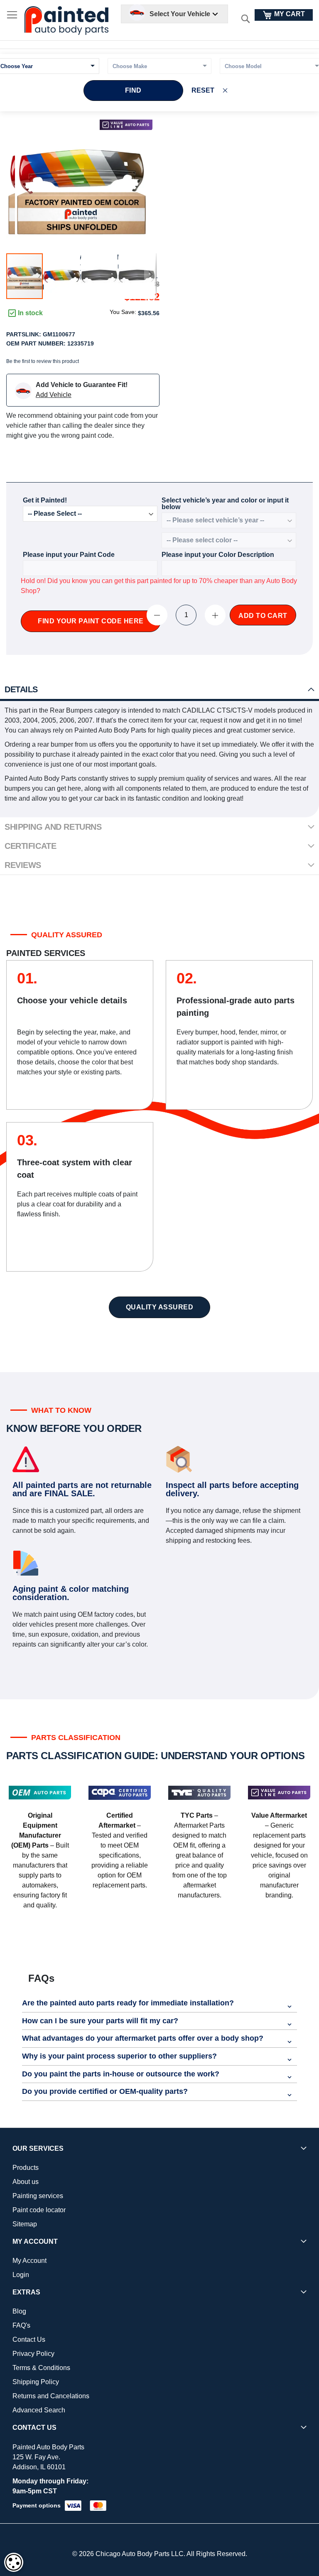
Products (26, 2168)
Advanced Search (39, 2410)
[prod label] (126, 125)
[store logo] (66, 21)
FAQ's (21, 2325)
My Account (29, 2261)
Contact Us (29, 2339)
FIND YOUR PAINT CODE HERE (91, 621)
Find (133, 90)
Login (21, 2275)
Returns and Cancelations (51, 2396)
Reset (203, 90)
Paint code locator (39, 2210)
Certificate (30, 846)
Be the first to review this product (43, 361)
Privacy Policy (33, 2354)
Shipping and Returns (53, 827)
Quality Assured (160, 1307)
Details (21, 689)
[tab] (159, 690)
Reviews (23, 865)
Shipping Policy (36, 2382)
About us (26, 2182)
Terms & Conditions (41, 2368)
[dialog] (14, 2562)
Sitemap (25, 2224)
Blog (19, 2311)
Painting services (38, 2196)
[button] (62, 276)
